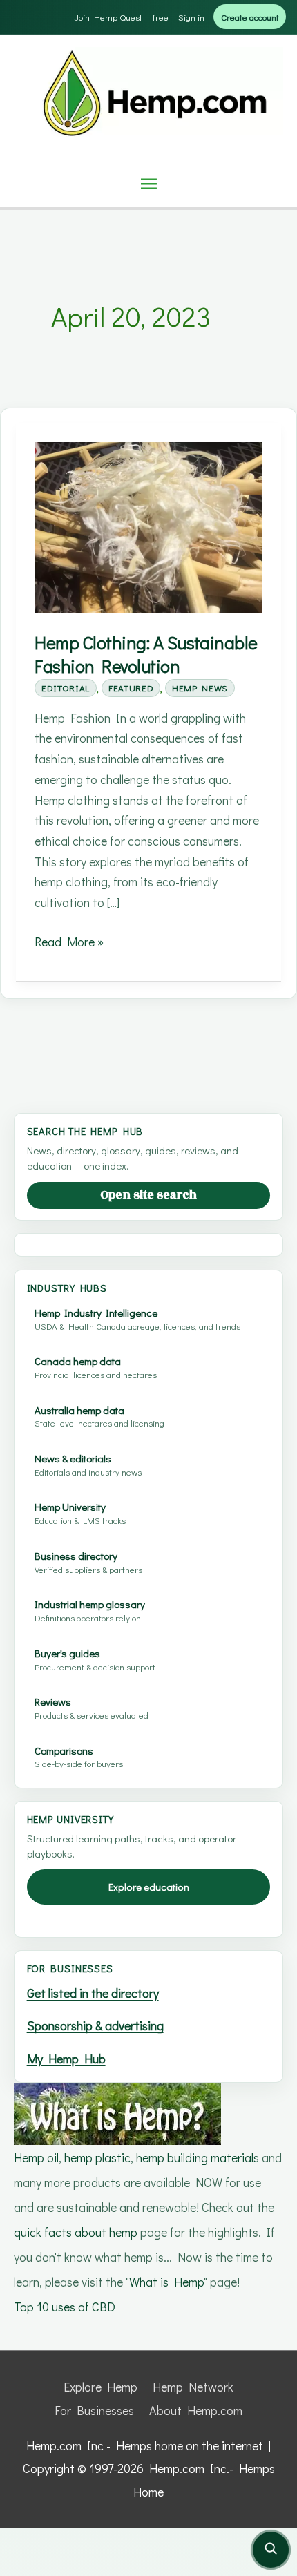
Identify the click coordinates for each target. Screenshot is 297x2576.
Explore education (149, 1887)
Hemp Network (193, 2387)
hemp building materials (199, 2157)
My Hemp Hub (66, 2059)
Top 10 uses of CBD (65, 2307)
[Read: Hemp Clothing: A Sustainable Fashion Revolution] (148, 526)
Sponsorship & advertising (95, 2025)
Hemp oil (36, 2157)
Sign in (191, 17)
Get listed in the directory (93, 1993)
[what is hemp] (117, 2112)
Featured (131, 688)
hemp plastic (97, 2157)
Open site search (148, 1195)
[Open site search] (271, 2550)
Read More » (69, 943)
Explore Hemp (100, 2387)
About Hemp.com (196, 2410)
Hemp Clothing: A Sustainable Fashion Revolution (146, 654)
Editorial (66, 688)
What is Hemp (166, 2282)
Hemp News (200, 688)
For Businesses (94, 2410)
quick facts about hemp (76, 2232)
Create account (250, 17)
